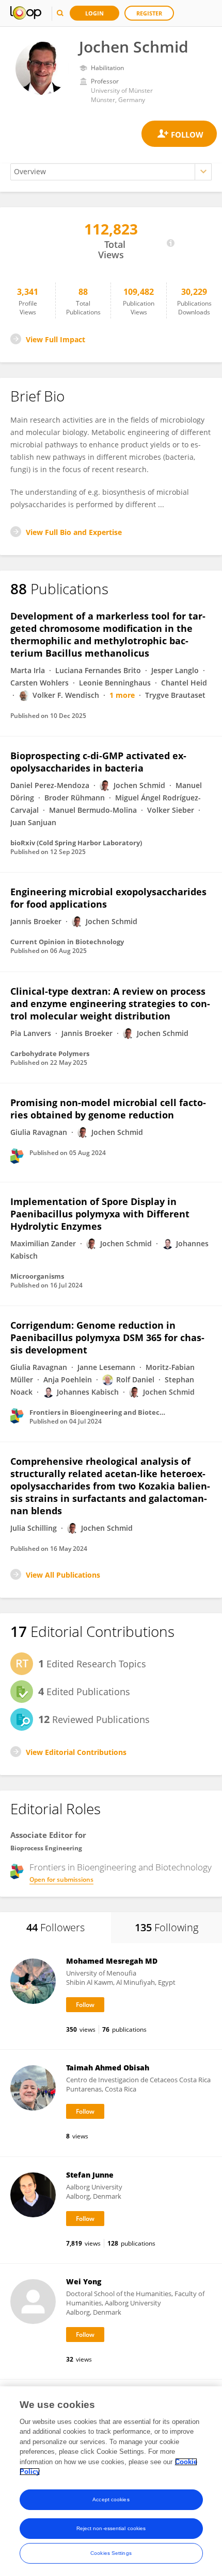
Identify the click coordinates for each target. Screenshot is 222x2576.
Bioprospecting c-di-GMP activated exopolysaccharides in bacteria (98, 762)
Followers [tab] (55, 1927)
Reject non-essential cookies (111, 2528)
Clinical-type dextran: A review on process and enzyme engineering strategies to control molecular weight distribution (110, 1003)
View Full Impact (55, 339)
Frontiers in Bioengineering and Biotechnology (121, 1867)
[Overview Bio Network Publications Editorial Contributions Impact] (111, 172)
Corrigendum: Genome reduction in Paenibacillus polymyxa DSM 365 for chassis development (107, 1337)
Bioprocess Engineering (46, 1848)
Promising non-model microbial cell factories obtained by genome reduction (108, 1109)
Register (149, 13)
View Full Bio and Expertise (74, 532)
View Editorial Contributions (76, 1752)
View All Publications (63, 1575)
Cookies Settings (111, 2553)
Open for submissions (61, 1879)
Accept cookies (111, 2499)
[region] (111, 2481)
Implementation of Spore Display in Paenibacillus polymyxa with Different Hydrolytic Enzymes (100, 1214)
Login (94, 13)
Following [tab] (166, 1927)
